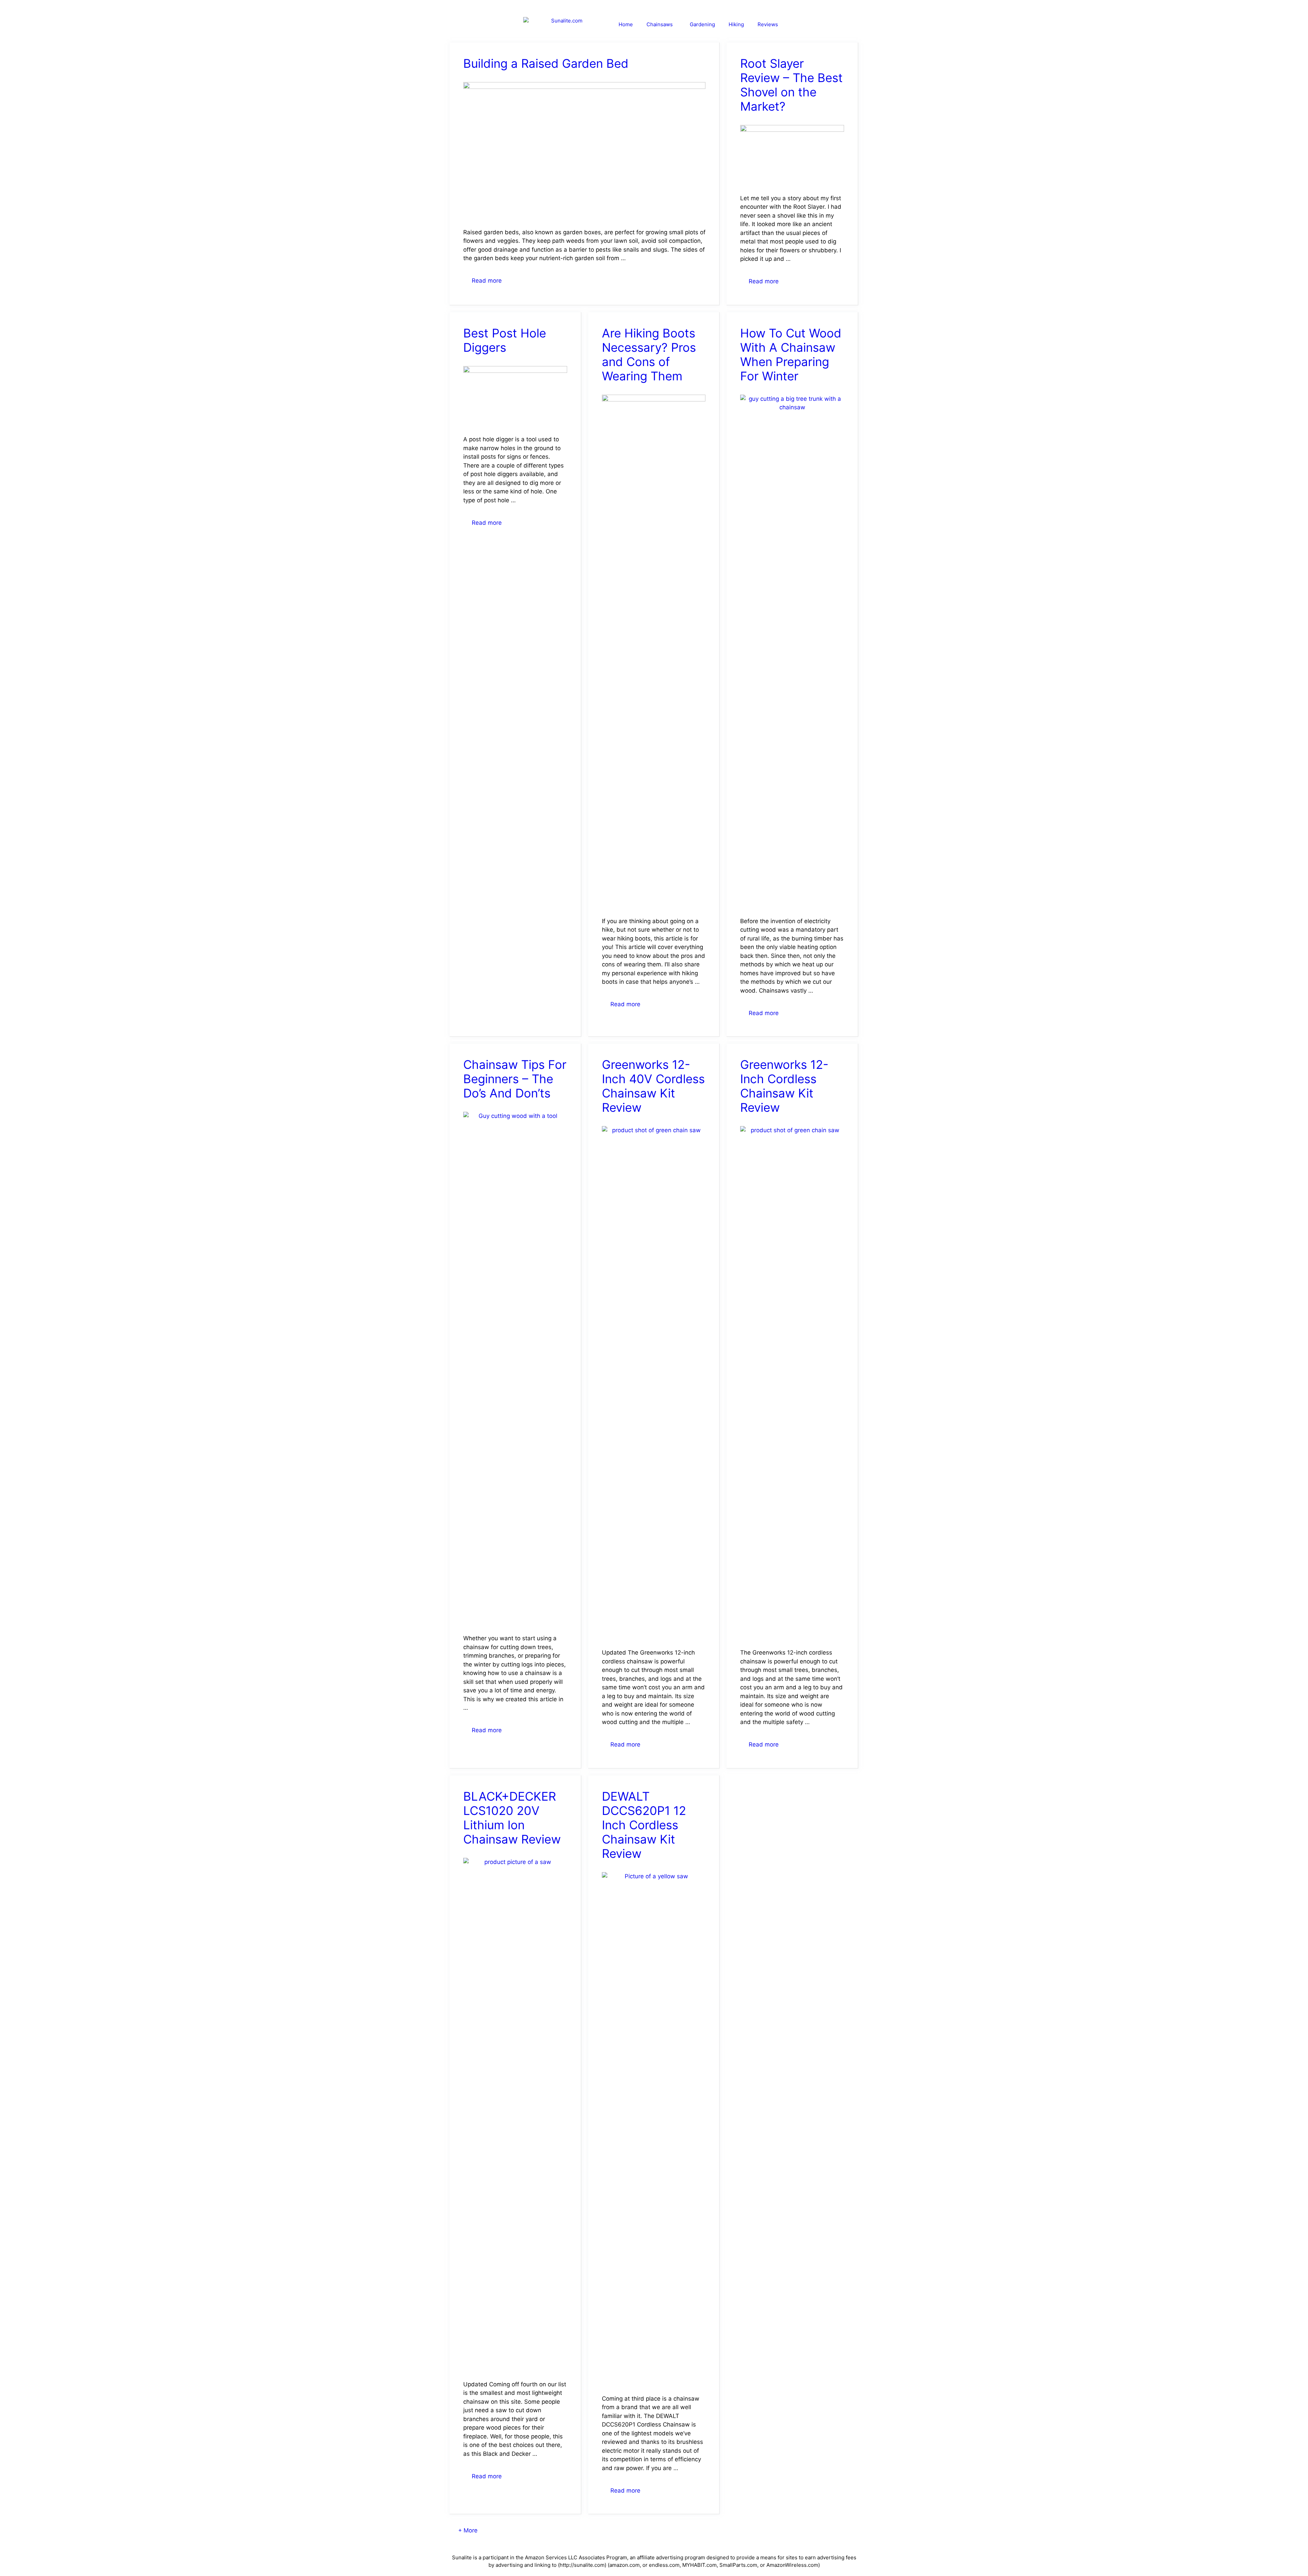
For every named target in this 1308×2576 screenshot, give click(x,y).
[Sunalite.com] (566, 25)
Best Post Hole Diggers (505, 340)
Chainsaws (660, 24)
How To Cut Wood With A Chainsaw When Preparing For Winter (791, 354)
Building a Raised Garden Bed (546, 63)
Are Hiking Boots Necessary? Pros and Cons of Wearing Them (649, 354)
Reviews (768, 24)
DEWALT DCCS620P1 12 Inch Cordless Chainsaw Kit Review (644, 1825)
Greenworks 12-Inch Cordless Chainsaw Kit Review (784, 1086)
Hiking (736, 24)
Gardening (702, 24)
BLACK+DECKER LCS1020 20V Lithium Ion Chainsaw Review (512, 1818)
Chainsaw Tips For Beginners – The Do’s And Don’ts (515, 1079)
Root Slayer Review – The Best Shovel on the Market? (791, 85)
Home (626, 24)
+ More (468, 2530)
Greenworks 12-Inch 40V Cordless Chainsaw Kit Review (653, 1086)
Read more (487, 281)
